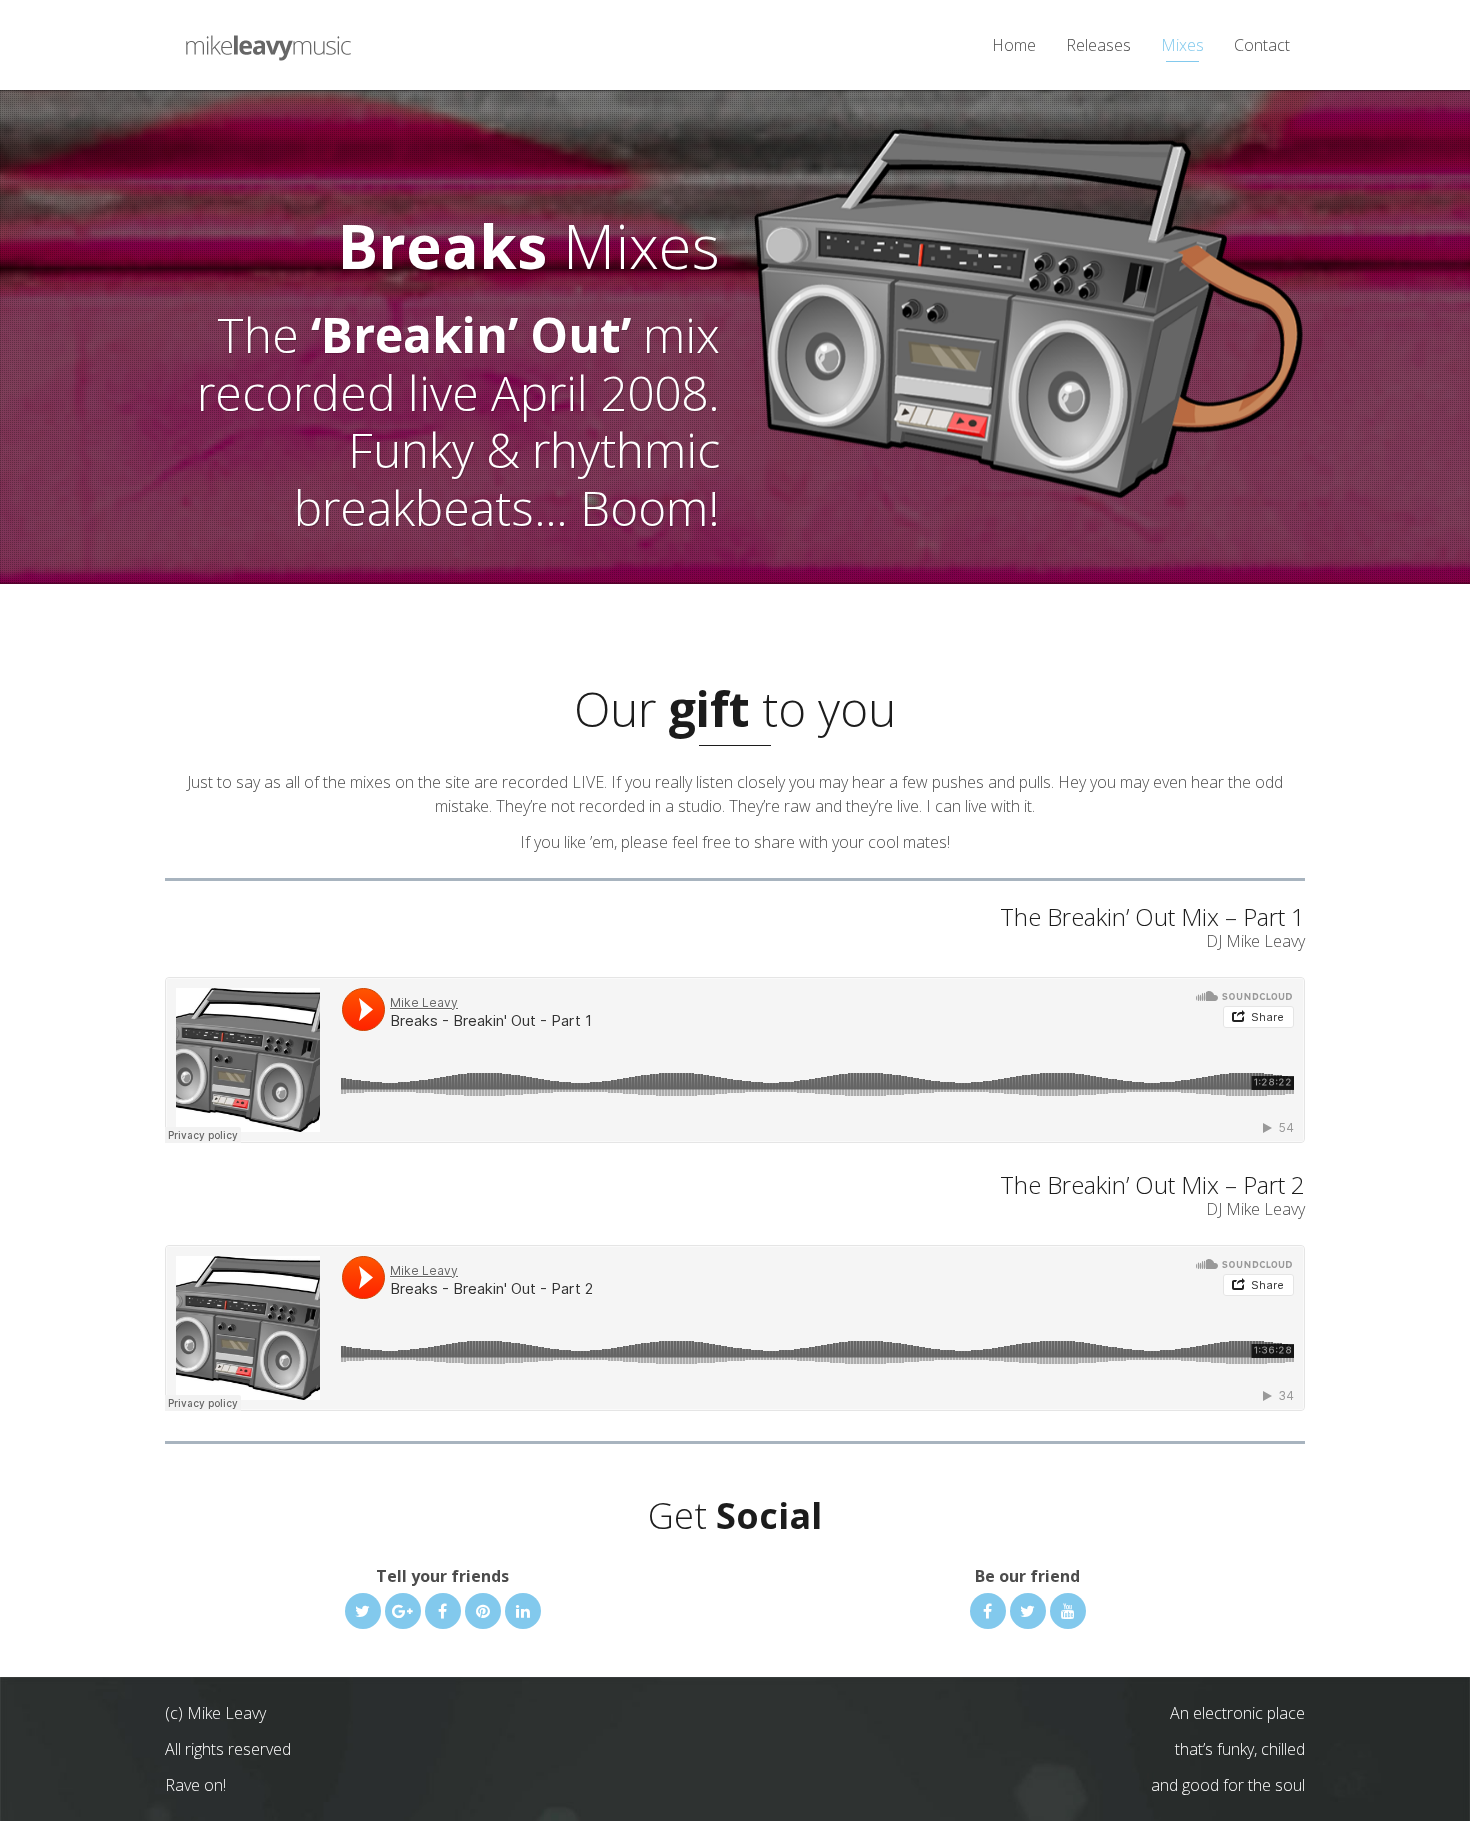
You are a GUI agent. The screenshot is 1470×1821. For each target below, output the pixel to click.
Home (1014, 45)
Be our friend (1027, 1576)
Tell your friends (442, 1576)
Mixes (1182, 45)
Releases (1098, 45)
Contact (1262, 45)
